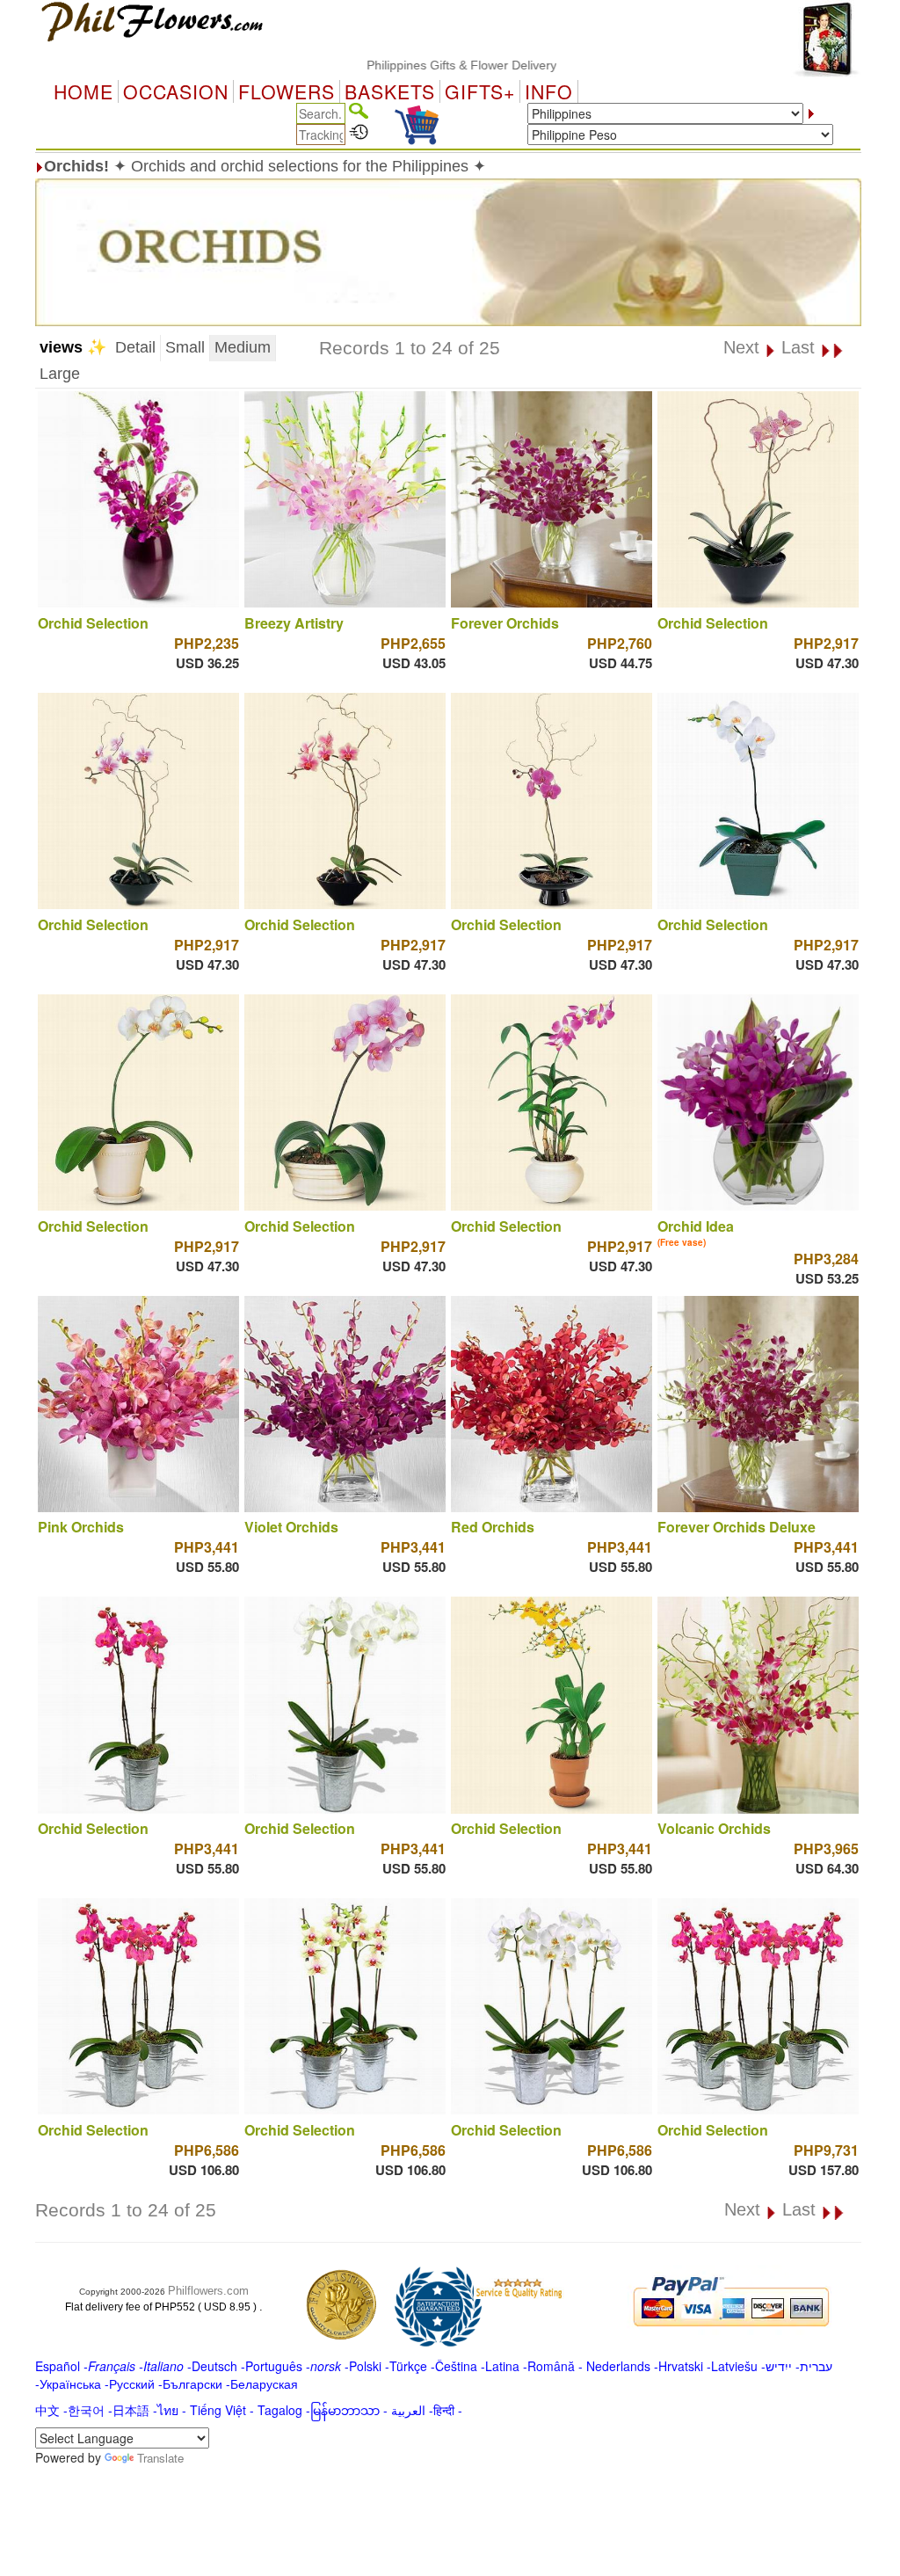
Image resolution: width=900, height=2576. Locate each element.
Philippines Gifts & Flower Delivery (405, 65)
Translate (160, 2458)
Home (83, 91)
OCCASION (176, 91)
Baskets (390, 91)
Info (549, 91)
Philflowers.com (208, 2291)
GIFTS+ (480, 91)
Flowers (287, 91)
